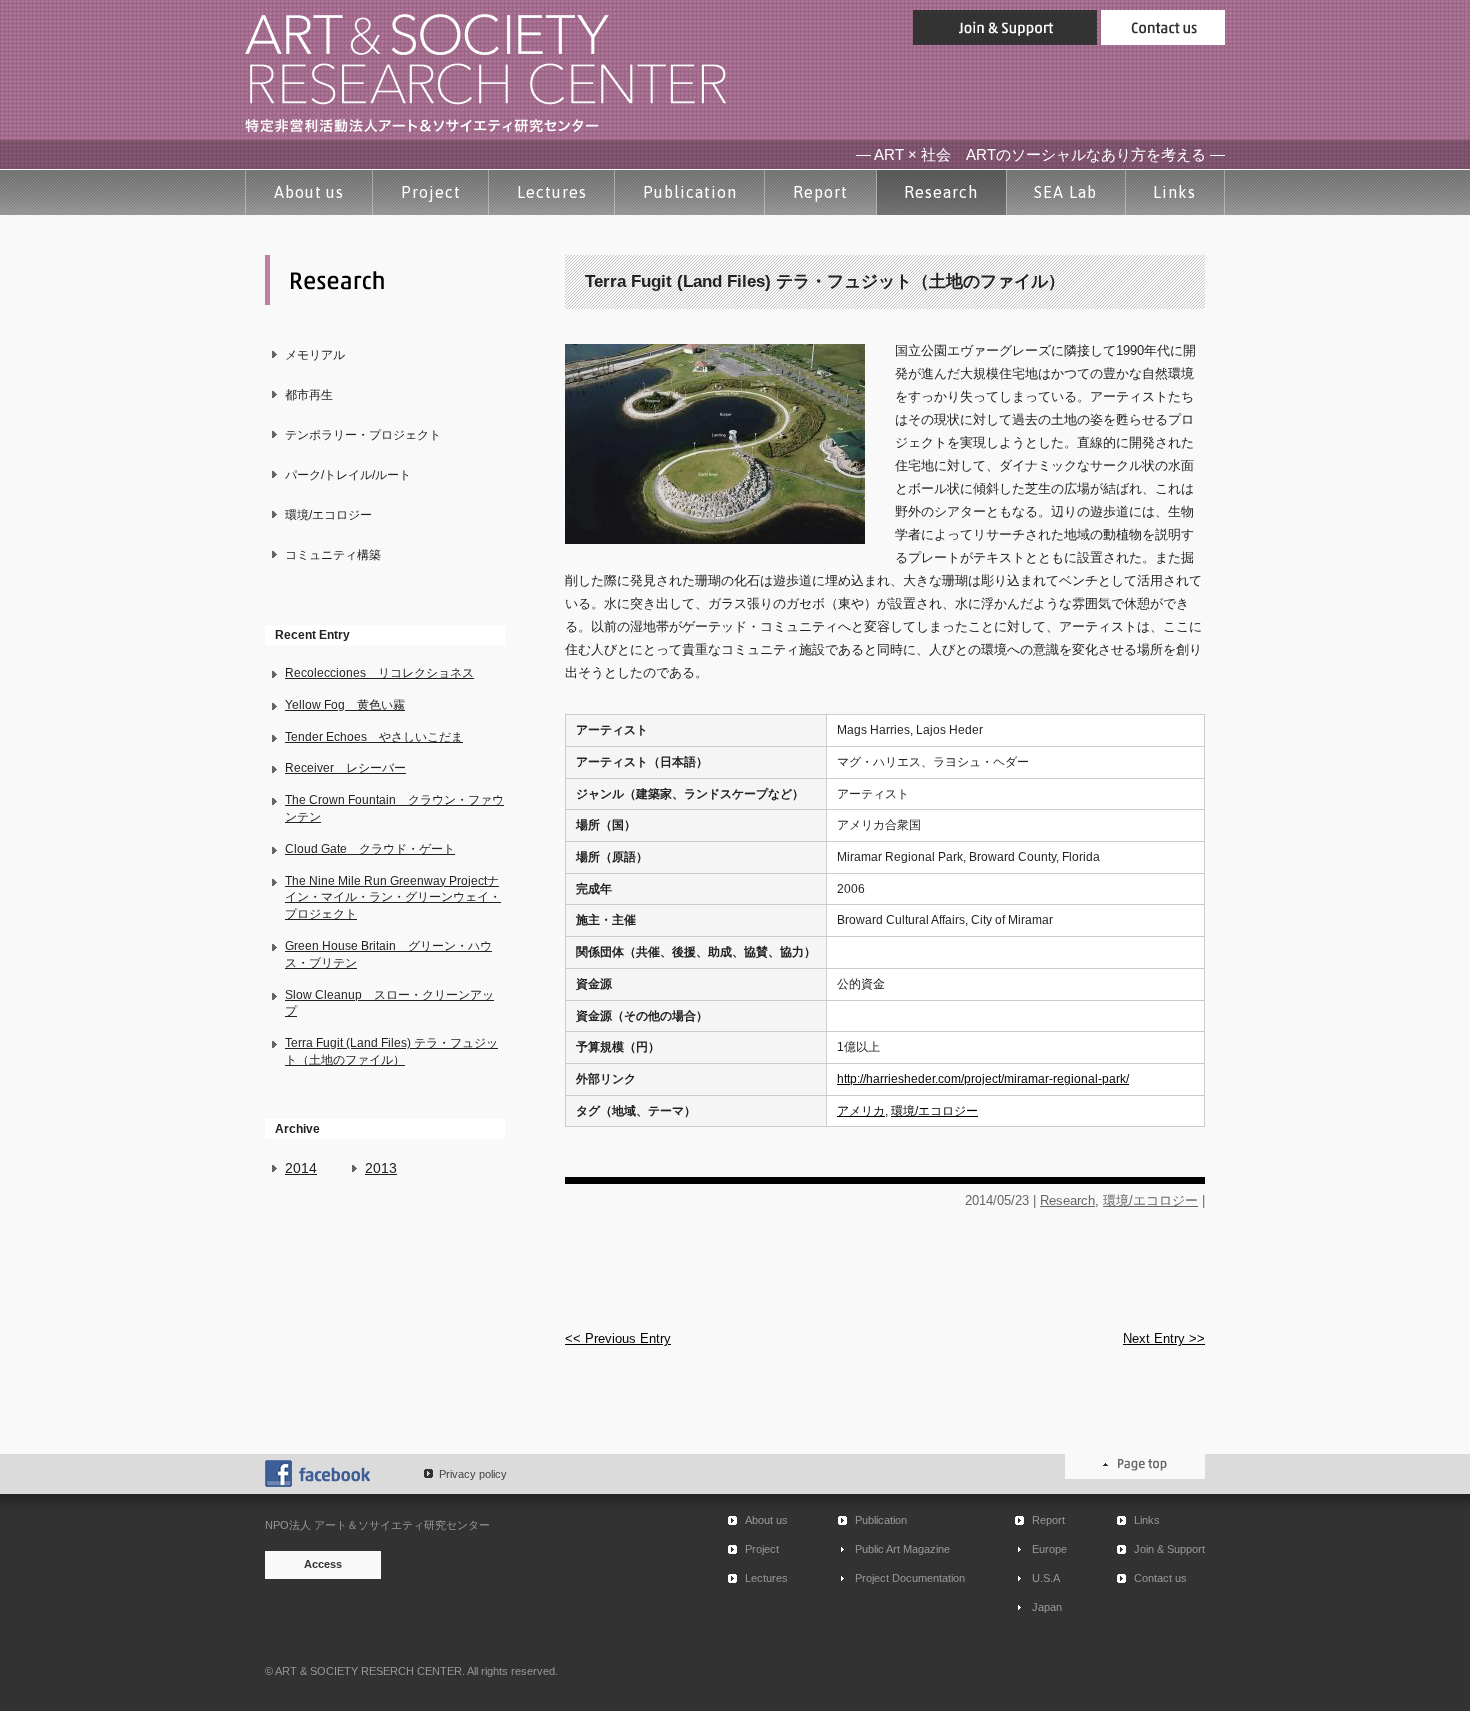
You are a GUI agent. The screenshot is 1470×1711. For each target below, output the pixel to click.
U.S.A (1046, 1578)
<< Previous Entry (618, 1338)
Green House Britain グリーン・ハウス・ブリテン (388, 954)
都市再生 (309, 395)
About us (309, 192)
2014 (301, 1168)
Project (431, 192)
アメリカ (861, 1111)
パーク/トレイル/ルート (348, 475)
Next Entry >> (1164, 1338)
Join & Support (1169, 1549)
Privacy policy (473, 1474)
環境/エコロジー (328, 515)
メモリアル (315, 355)
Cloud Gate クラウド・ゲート (370, 849)
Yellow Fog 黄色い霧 (345, 705)
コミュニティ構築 (333, 555)
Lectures (552, 192)
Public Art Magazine (902, 1549)
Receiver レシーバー (345, 768)
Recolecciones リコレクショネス (379, 673)
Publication (690, 192)
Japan (1047, 1607)
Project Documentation (910, 1578)
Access (323, 1564)
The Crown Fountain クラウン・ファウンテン (394, 808)
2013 (381, 1168)
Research (941, 192)
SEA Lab (1065, 192)
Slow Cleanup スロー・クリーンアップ (389, 1003)
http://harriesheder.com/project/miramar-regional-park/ (983, 1079)
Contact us (1160, 1578)
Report (820, 192)
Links (1174, 192)
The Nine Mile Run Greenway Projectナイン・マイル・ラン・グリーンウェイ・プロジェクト (393, 898)
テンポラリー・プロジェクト (363, 435)
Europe (1049, 1549)
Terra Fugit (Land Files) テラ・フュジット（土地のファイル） (391, 1051)
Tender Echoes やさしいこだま (374, 737)
